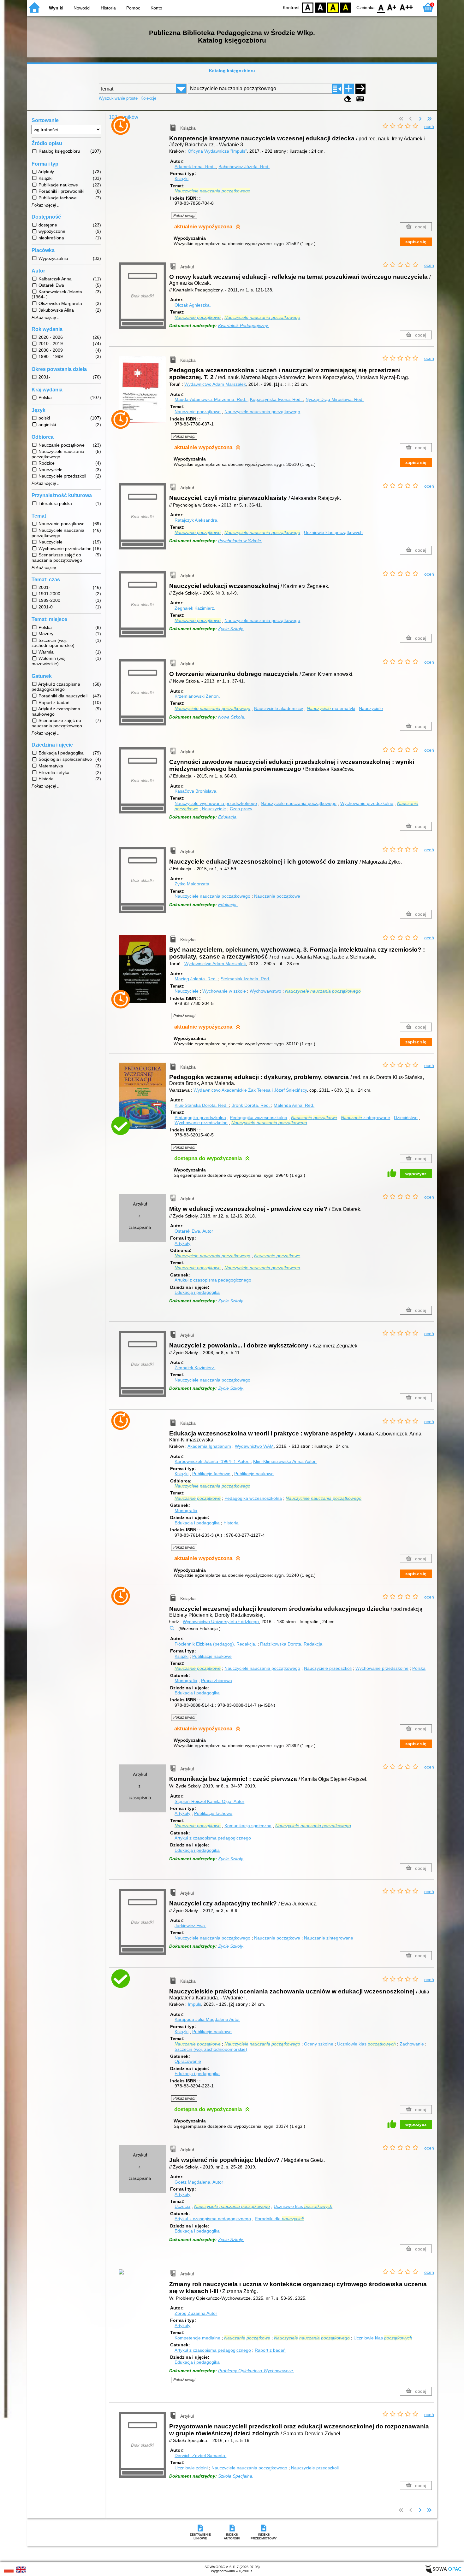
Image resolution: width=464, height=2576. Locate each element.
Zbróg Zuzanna (196, 2313)
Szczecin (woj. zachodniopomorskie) (211, 2049)
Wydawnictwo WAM (254, 1446)
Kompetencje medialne (197, 2338)
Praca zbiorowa (217, 1681)
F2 (406, 7)
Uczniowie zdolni (191, 2468)
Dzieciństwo (406, 1118)
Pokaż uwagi (184, 216)
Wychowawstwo (265, 991)
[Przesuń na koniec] (429, 119)
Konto (156, 8)
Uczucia (182, 2206)
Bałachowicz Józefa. (244, 167)
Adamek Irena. (195, 167)
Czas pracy (241, 809)
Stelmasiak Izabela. (245, 979)
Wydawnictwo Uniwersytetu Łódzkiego (221, 1622)
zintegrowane (366, 1118)
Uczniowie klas (366, 2044)
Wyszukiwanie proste (118, 98)
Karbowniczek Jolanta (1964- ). (212, 1461)
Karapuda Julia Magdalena (207, 2019)
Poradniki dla (279, 2219)
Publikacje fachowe (211, 1474)
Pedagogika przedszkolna (200, 1118)
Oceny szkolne (319, 2044)
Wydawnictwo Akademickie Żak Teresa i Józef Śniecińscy (250, 1090)
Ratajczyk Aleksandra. (196, 520)
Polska (419, 1668)
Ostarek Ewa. (194, 1231)
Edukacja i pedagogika (197, 1292)
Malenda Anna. (294, 1105)
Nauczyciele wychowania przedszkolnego (216, 803)
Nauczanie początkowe (198, 412)
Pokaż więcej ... (46, 205)
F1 (392, 7)
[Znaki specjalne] (360, 99)
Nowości (82, 8)
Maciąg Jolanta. (196, 979)
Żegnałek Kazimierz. (195, 608)
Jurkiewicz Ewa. (190, 1926)
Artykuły (182, 1243)
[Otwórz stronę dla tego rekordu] (144, 131)
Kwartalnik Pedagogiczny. (244, 326)
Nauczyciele (371, 708)
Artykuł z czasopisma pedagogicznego (213, 1838)
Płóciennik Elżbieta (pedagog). (215, 1644)
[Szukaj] (360, 89)
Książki (181, 179)
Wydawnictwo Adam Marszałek (215, 384)
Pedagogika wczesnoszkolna (259, 1118)
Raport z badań (270, 2350)
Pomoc (133, 8)
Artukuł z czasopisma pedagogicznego (213, 1280)
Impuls (194, 2004)
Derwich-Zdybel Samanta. (200, 2456)
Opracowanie (188, 2061)
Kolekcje (148, 98)
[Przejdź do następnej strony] (420, 119)
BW (320, 7)
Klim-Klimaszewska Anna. (285, 1461)
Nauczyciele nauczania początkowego (262, 412)
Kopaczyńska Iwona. (276, 399)
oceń (429, 126)
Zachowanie (412, 2044)
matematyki (331, 708)
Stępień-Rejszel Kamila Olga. (209, 1801)
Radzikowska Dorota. (292, 1644)
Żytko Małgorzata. (193, 884)
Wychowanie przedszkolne (367, 803)
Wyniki (56, 8)
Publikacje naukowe (254, 1474)
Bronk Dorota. (251, 1105)
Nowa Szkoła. (232, 717)
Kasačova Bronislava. (196, 791)
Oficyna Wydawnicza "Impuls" (217, 151)
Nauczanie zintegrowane (329, 1938)
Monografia (186, 1511)
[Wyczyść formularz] (348, 99)
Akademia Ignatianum (209, 1446)
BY (346, 7)
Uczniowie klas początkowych (333, 532)
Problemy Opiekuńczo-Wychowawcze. (256, 2371)
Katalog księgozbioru (232, 71)
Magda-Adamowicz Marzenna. (210, 399)
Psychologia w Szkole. (240, 541)
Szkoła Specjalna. (236, 2476)
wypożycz (416, 1174)
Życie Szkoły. (231, 629)
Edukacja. (228, 817)
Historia (108, 8)
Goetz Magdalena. (199, 2182)
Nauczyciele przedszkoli (328, 1668)
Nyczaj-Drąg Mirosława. (335, 399)
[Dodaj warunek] (349, 89)
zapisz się (416, 242)
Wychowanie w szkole (224, 991)
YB (333, 7)
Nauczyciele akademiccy (279, 708)
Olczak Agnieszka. (193, 305)
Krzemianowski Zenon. (197, 696)
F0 (381, 7)
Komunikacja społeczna (248, 1826)
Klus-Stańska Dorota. (201, 1105)
